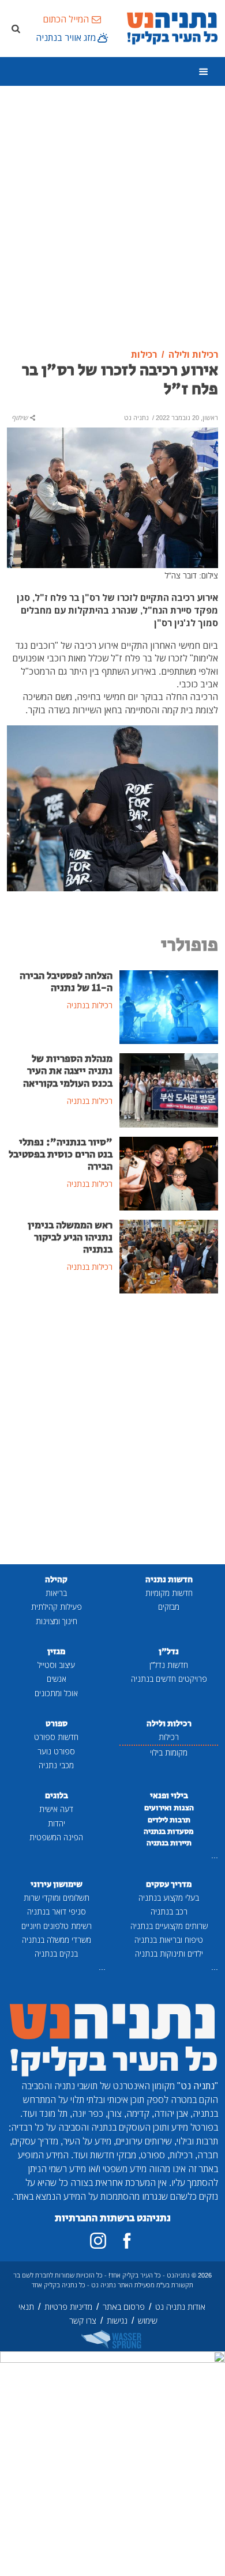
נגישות (117, 2320)
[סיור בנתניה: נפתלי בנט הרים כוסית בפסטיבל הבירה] (169, 1172)
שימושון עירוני (57, 1884)
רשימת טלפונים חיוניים (57, 1926)
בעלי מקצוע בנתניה (169, 1898)
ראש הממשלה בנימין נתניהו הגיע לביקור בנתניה (70, 1238)
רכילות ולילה (169, 1724)
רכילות (169, 1737)
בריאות (56, 1593)
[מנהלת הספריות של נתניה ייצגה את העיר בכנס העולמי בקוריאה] (169, 1090)
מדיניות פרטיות (68, 2307)
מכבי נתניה (56, 1765)
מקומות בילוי (169, 1752)
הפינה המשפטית (56, 1837)
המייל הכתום (66, 19)
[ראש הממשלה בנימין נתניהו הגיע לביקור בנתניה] (169, 1255)
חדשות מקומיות (169, 1593)
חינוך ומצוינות (57, 1621)
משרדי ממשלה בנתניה (57, 1940)
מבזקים (169, 1607)
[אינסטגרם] (98, 2241)
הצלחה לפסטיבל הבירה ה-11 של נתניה (66, 982)
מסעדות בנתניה (169, 1832)
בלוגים (57, 1796)
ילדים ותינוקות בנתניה (169, 1953)
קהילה (56, 1580)
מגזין (56, 1652)
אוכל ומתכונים (56, 1693)
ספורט (57, 1724)
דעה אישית (56, 1809)
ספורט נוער (56, 1751)
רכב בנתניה (169, 1911)
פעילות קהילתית (57, 1607)
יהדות (57, 1823)
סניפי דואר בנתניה (57, 1911)
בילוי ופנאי (169, 1796)
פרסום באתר (124, 2307)
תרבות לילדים (169, 1820)
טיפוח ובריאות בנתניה (169, 1940)
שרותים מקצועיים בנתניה (169, 1926)
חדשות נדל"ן (169, 1665)
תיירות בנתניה (169, 1843)
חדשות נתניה (169, 1580)
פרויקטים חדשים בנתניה (169, 1679)
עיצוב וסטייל (56, 1665)
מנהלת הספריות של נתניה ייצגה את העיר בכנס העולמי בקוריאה (68, 1071)
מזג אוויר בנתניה (66, 37)
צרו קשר (83, 2320)
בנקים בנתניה (56, 1953)
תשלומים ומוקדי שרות (57, 1898)
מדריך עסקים (169, 1884)
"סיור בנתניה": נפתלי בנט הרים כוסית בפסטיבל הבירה (61, 1155)
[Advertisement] (112, 218)
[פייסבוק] (127, 2241)
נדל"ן (169, 1652)
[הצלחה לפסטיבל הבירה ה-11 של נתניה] (169, 1006)
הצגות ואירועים (169, 1808)
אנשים (57, 1679)
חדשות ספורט (56, 1737)
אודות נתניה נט (180, 2307)
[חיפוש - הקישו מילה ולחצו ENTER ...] (16, 28)
